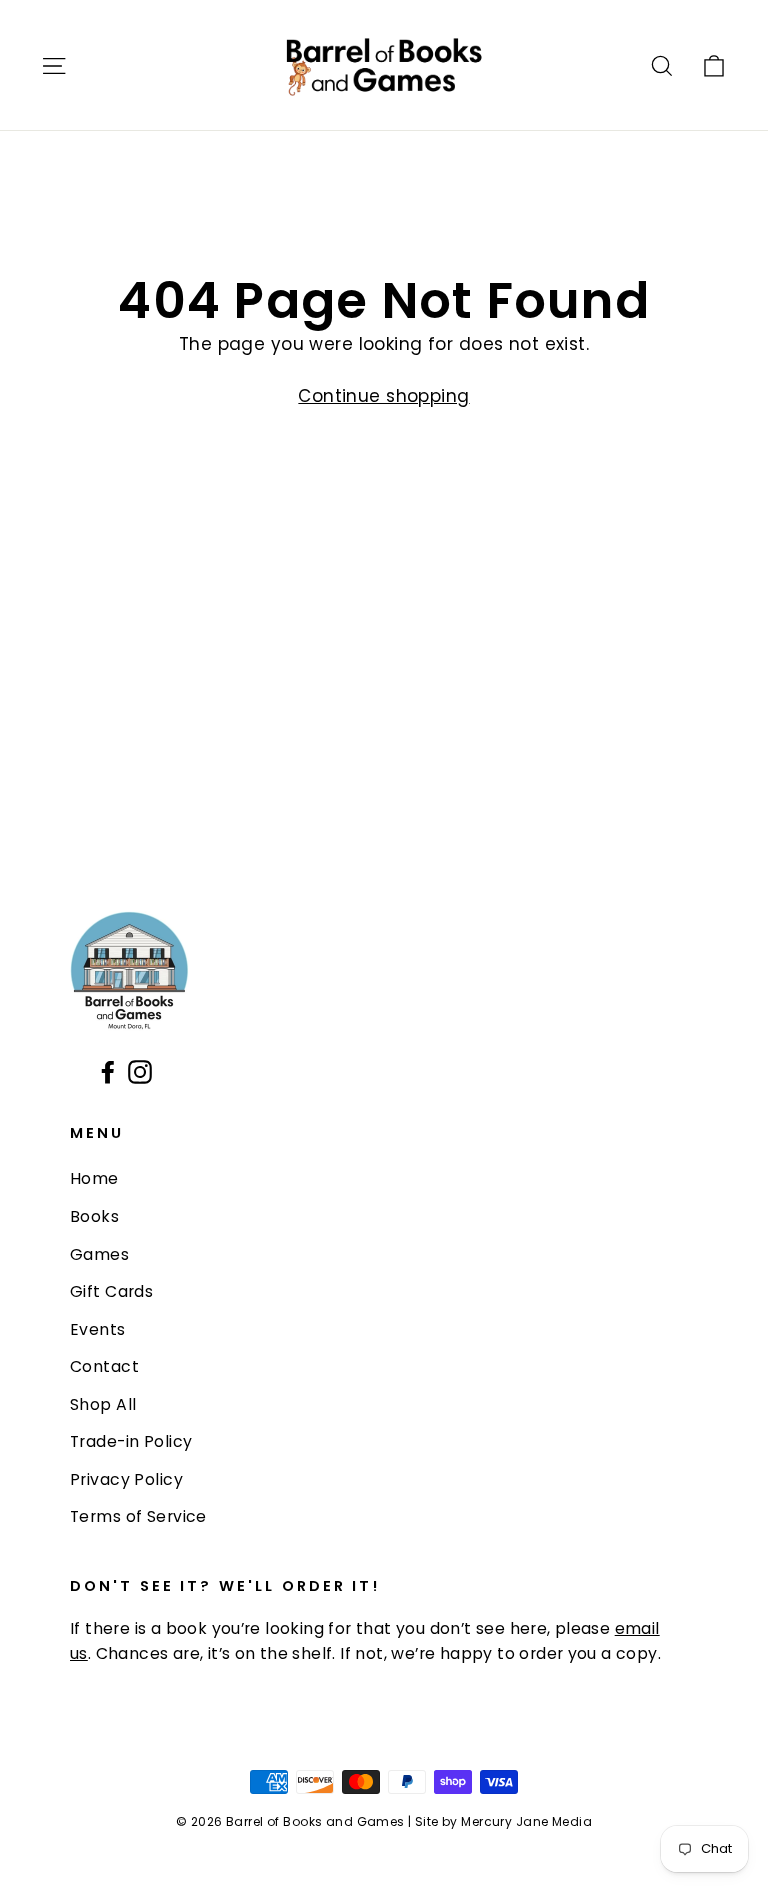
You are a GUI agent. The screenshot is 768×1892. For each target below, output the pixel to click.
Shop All (103, 1404)
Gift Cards (111, 1291)
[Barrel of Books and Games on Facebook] (108, 1071)
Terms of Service (138, 1516)
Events (98, 1329)
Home (94, 1178)
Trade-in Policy (131, 1441)
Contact (104, 1366)
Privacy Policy (126, 1479)
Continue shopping (383, 396)
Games (99, 1254)
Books (94, 1216)
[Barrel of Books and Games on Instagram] (140, 1071)
